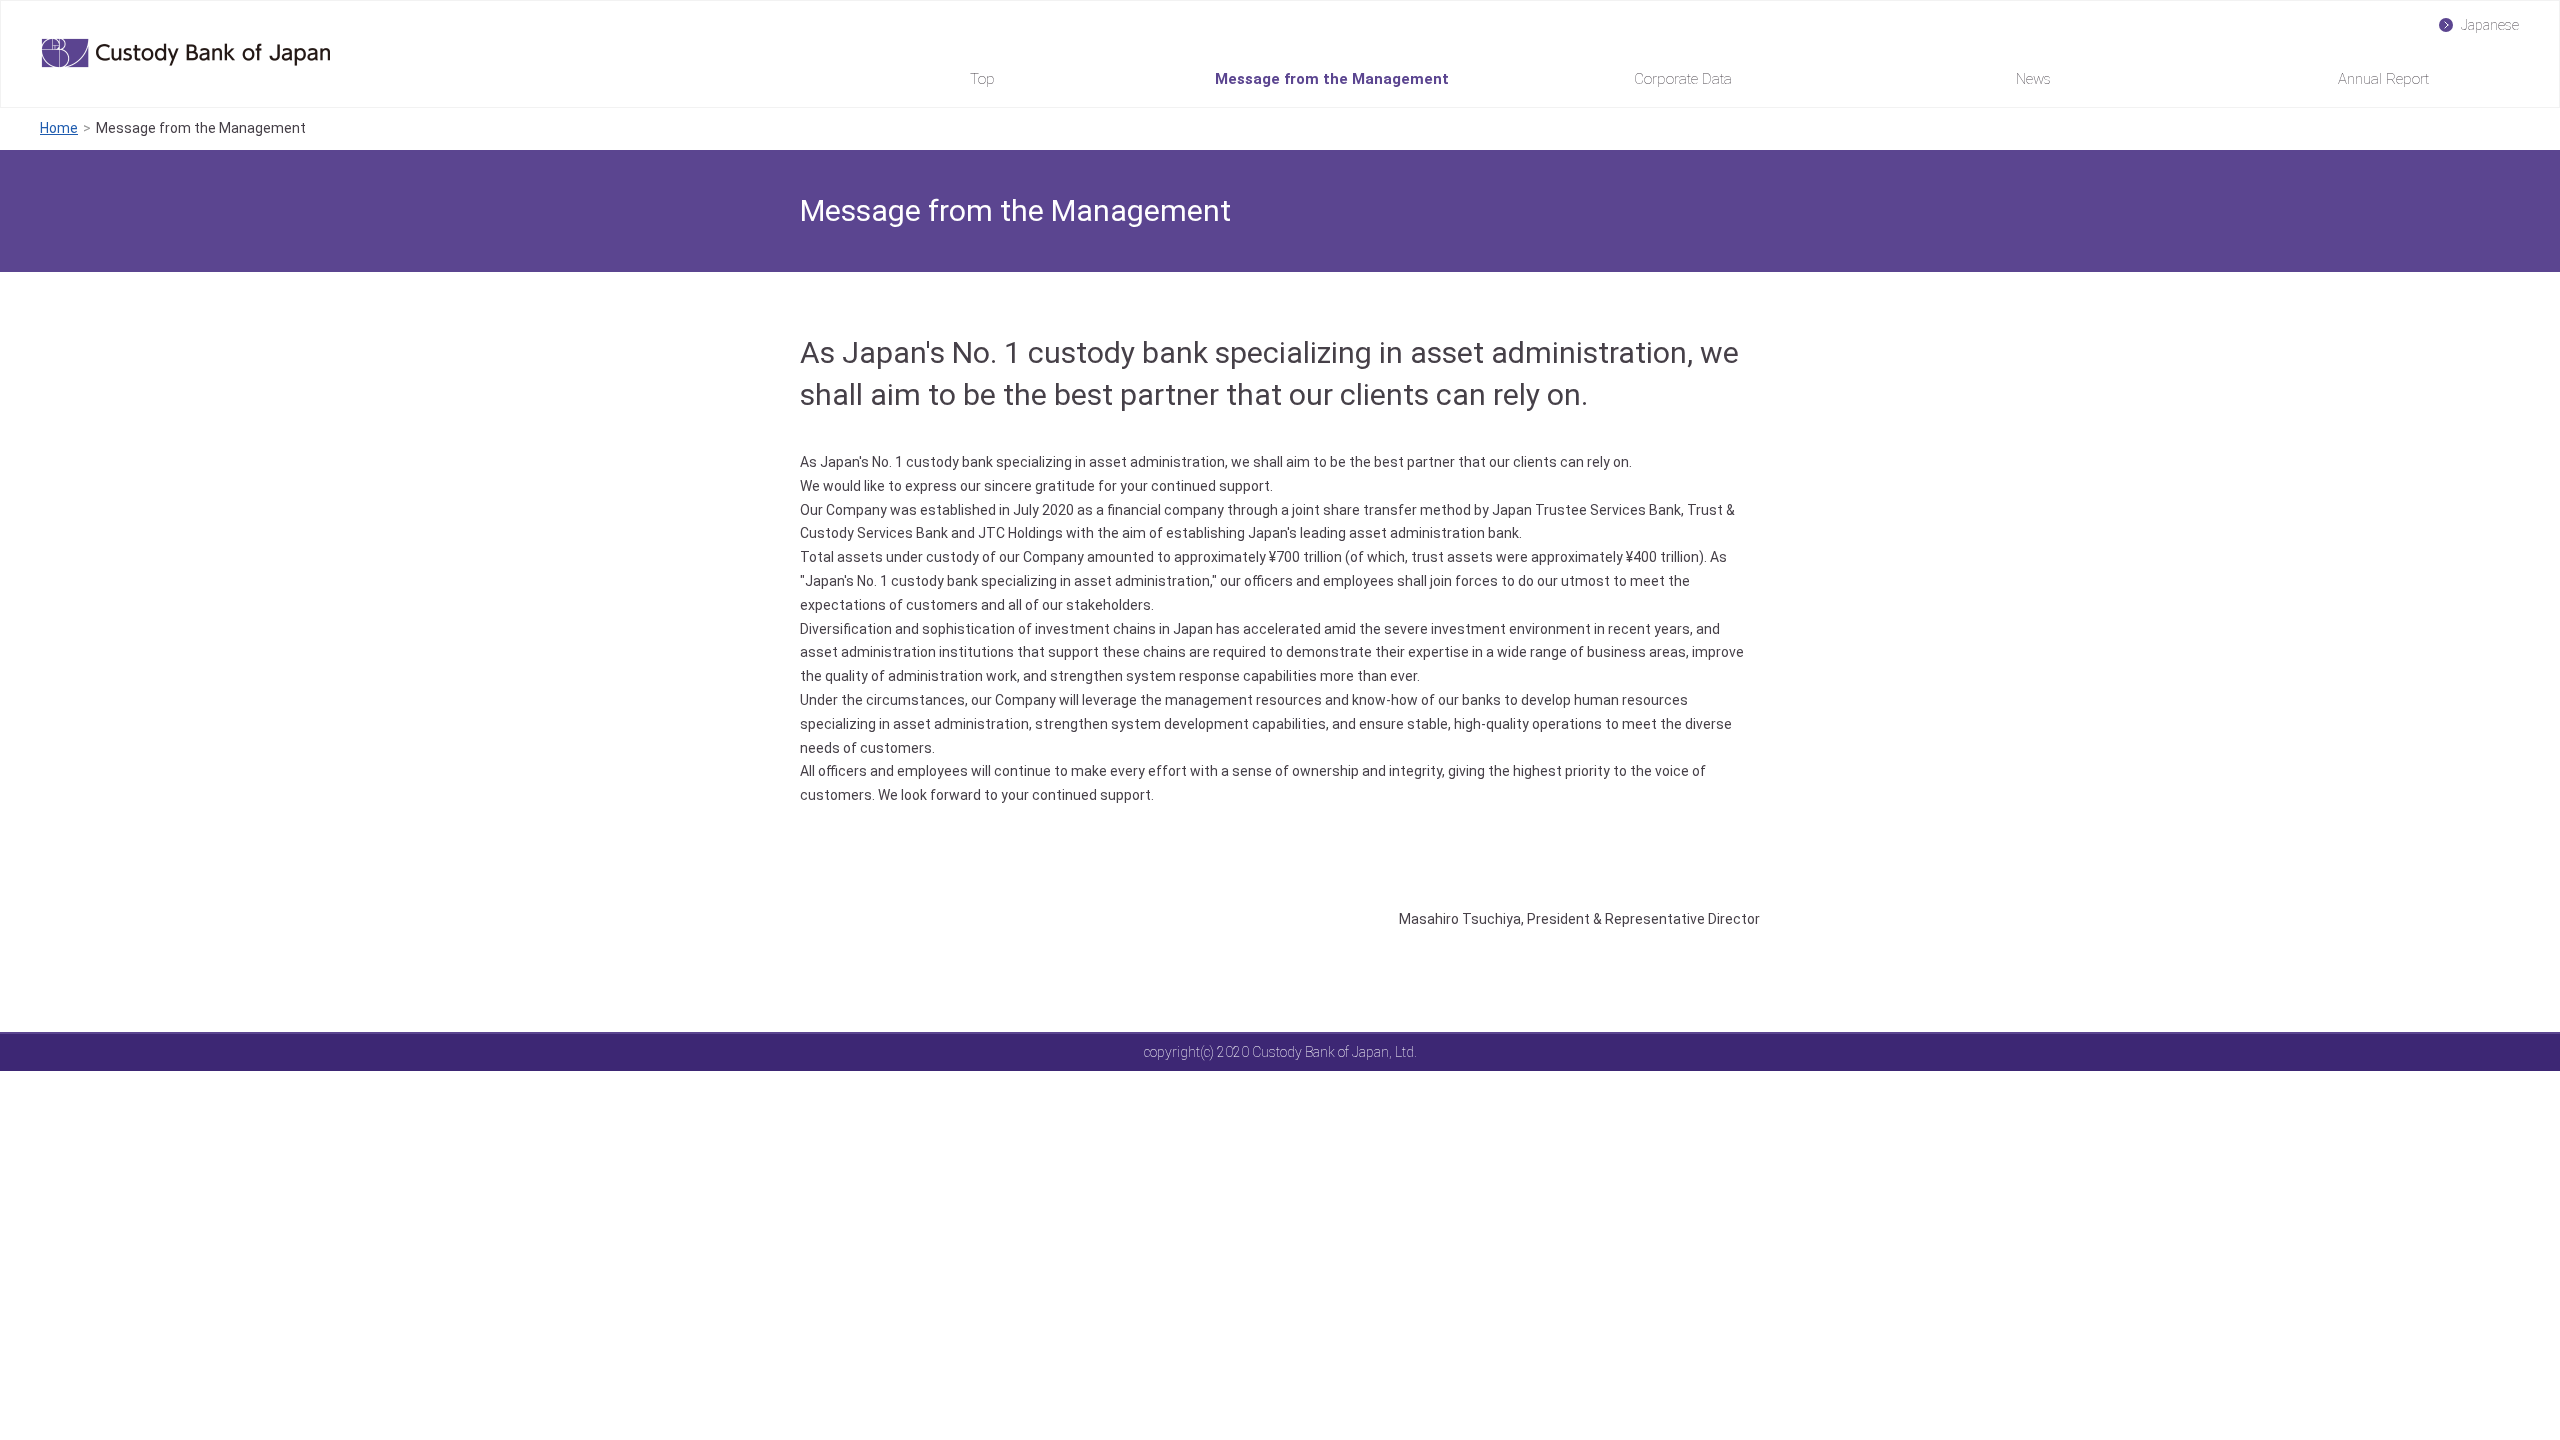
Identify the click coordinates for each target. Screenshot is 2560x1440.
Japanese (2490, 24)
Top (982, 79)
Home (59, 128)
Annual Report (2383, 79)
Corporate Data (1683, 79)
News (2033, 79)
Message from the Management (1332, 79)
